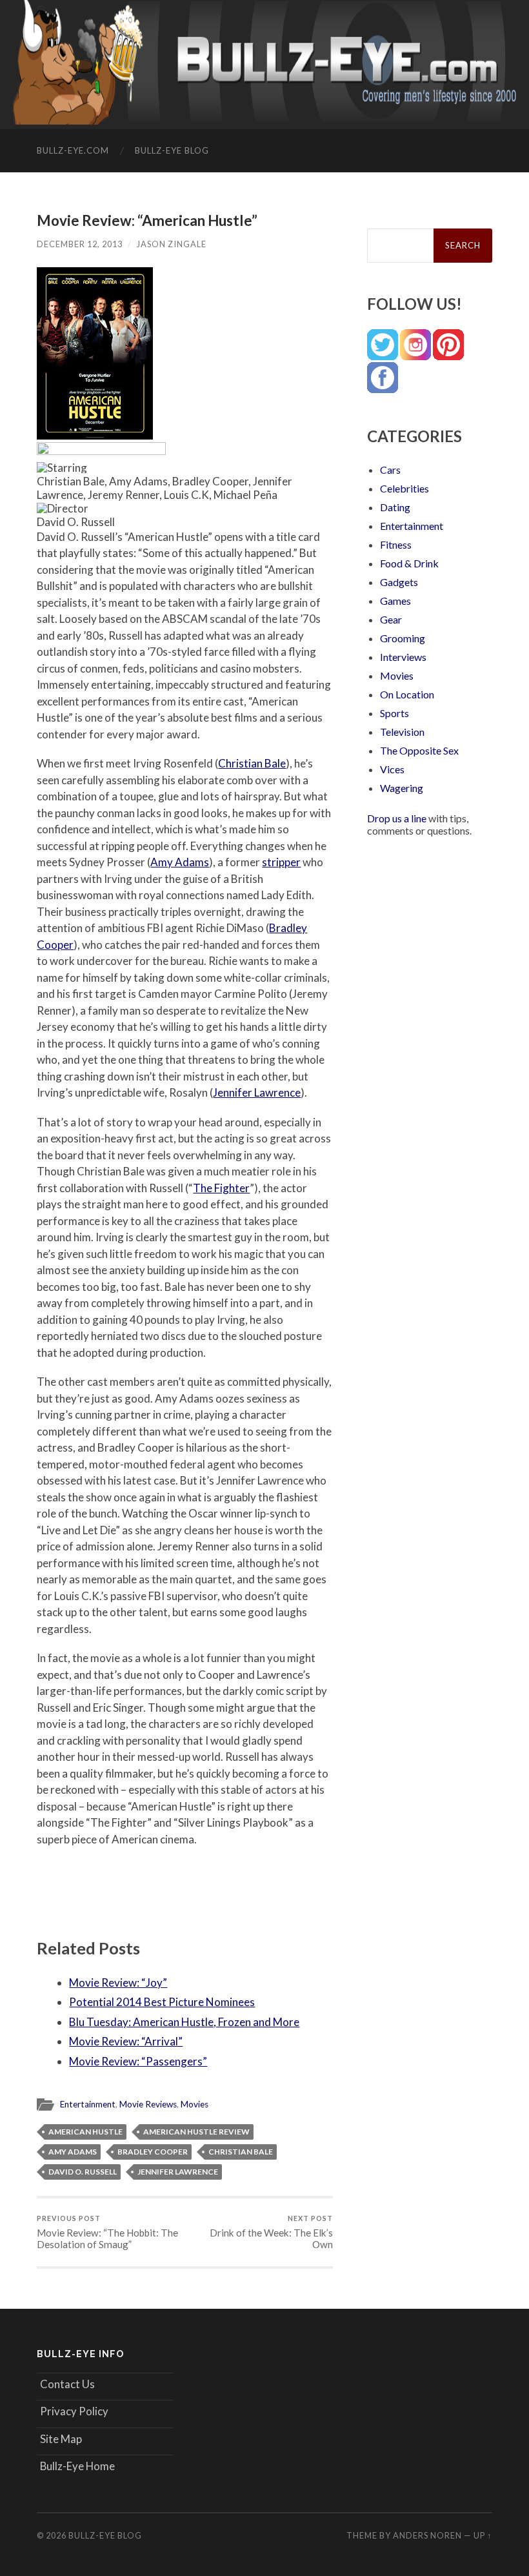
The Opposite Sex (419, 750)
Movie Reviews (148, 2104)
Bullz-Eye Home (77, 2466)
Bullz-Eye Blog (172, 150)
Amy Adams (180, 862)
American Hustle (85, 2132)
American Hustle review (196, 2132)
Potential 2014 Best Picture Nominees (162, 2002)
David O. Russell (83, 2172)
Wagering (402, 788)
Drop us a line (397, 818)
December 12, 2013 (80, 244)
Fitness (396, 544)
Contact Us (67, 2384)
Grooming (403, 638)
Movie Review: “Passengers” (138, 2061)
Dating (395, 507)
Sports (394, 713)
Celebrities (404, 488)
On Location (407, 694)
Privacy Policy (74, 2411)
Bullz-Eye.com (73, 150)
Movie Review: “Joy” (118, 1983)
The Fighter (221, 1188)
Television (402, 732)
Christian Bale (252, 763)
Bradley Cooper (153, 2152)
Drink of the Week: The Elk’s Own (271, 2232)
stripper (281, 862)
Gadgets (399, 582)
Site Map (61, 2439)
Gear (391, 619)
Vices (392, 769)
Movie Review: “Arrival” (126, 2041)
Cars (390, 470)
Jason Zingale (172, 244)
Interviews (403, 657)
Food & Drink (409, 563)
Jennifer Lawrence (257, 1092)
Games (395, 601)
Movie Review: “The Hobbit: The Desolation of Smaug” (107, 2232)
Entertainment (88, 2104)
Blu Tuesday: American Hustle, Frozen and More (184, 2022)
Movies (195, 2104)
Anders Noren (427, 2535)
